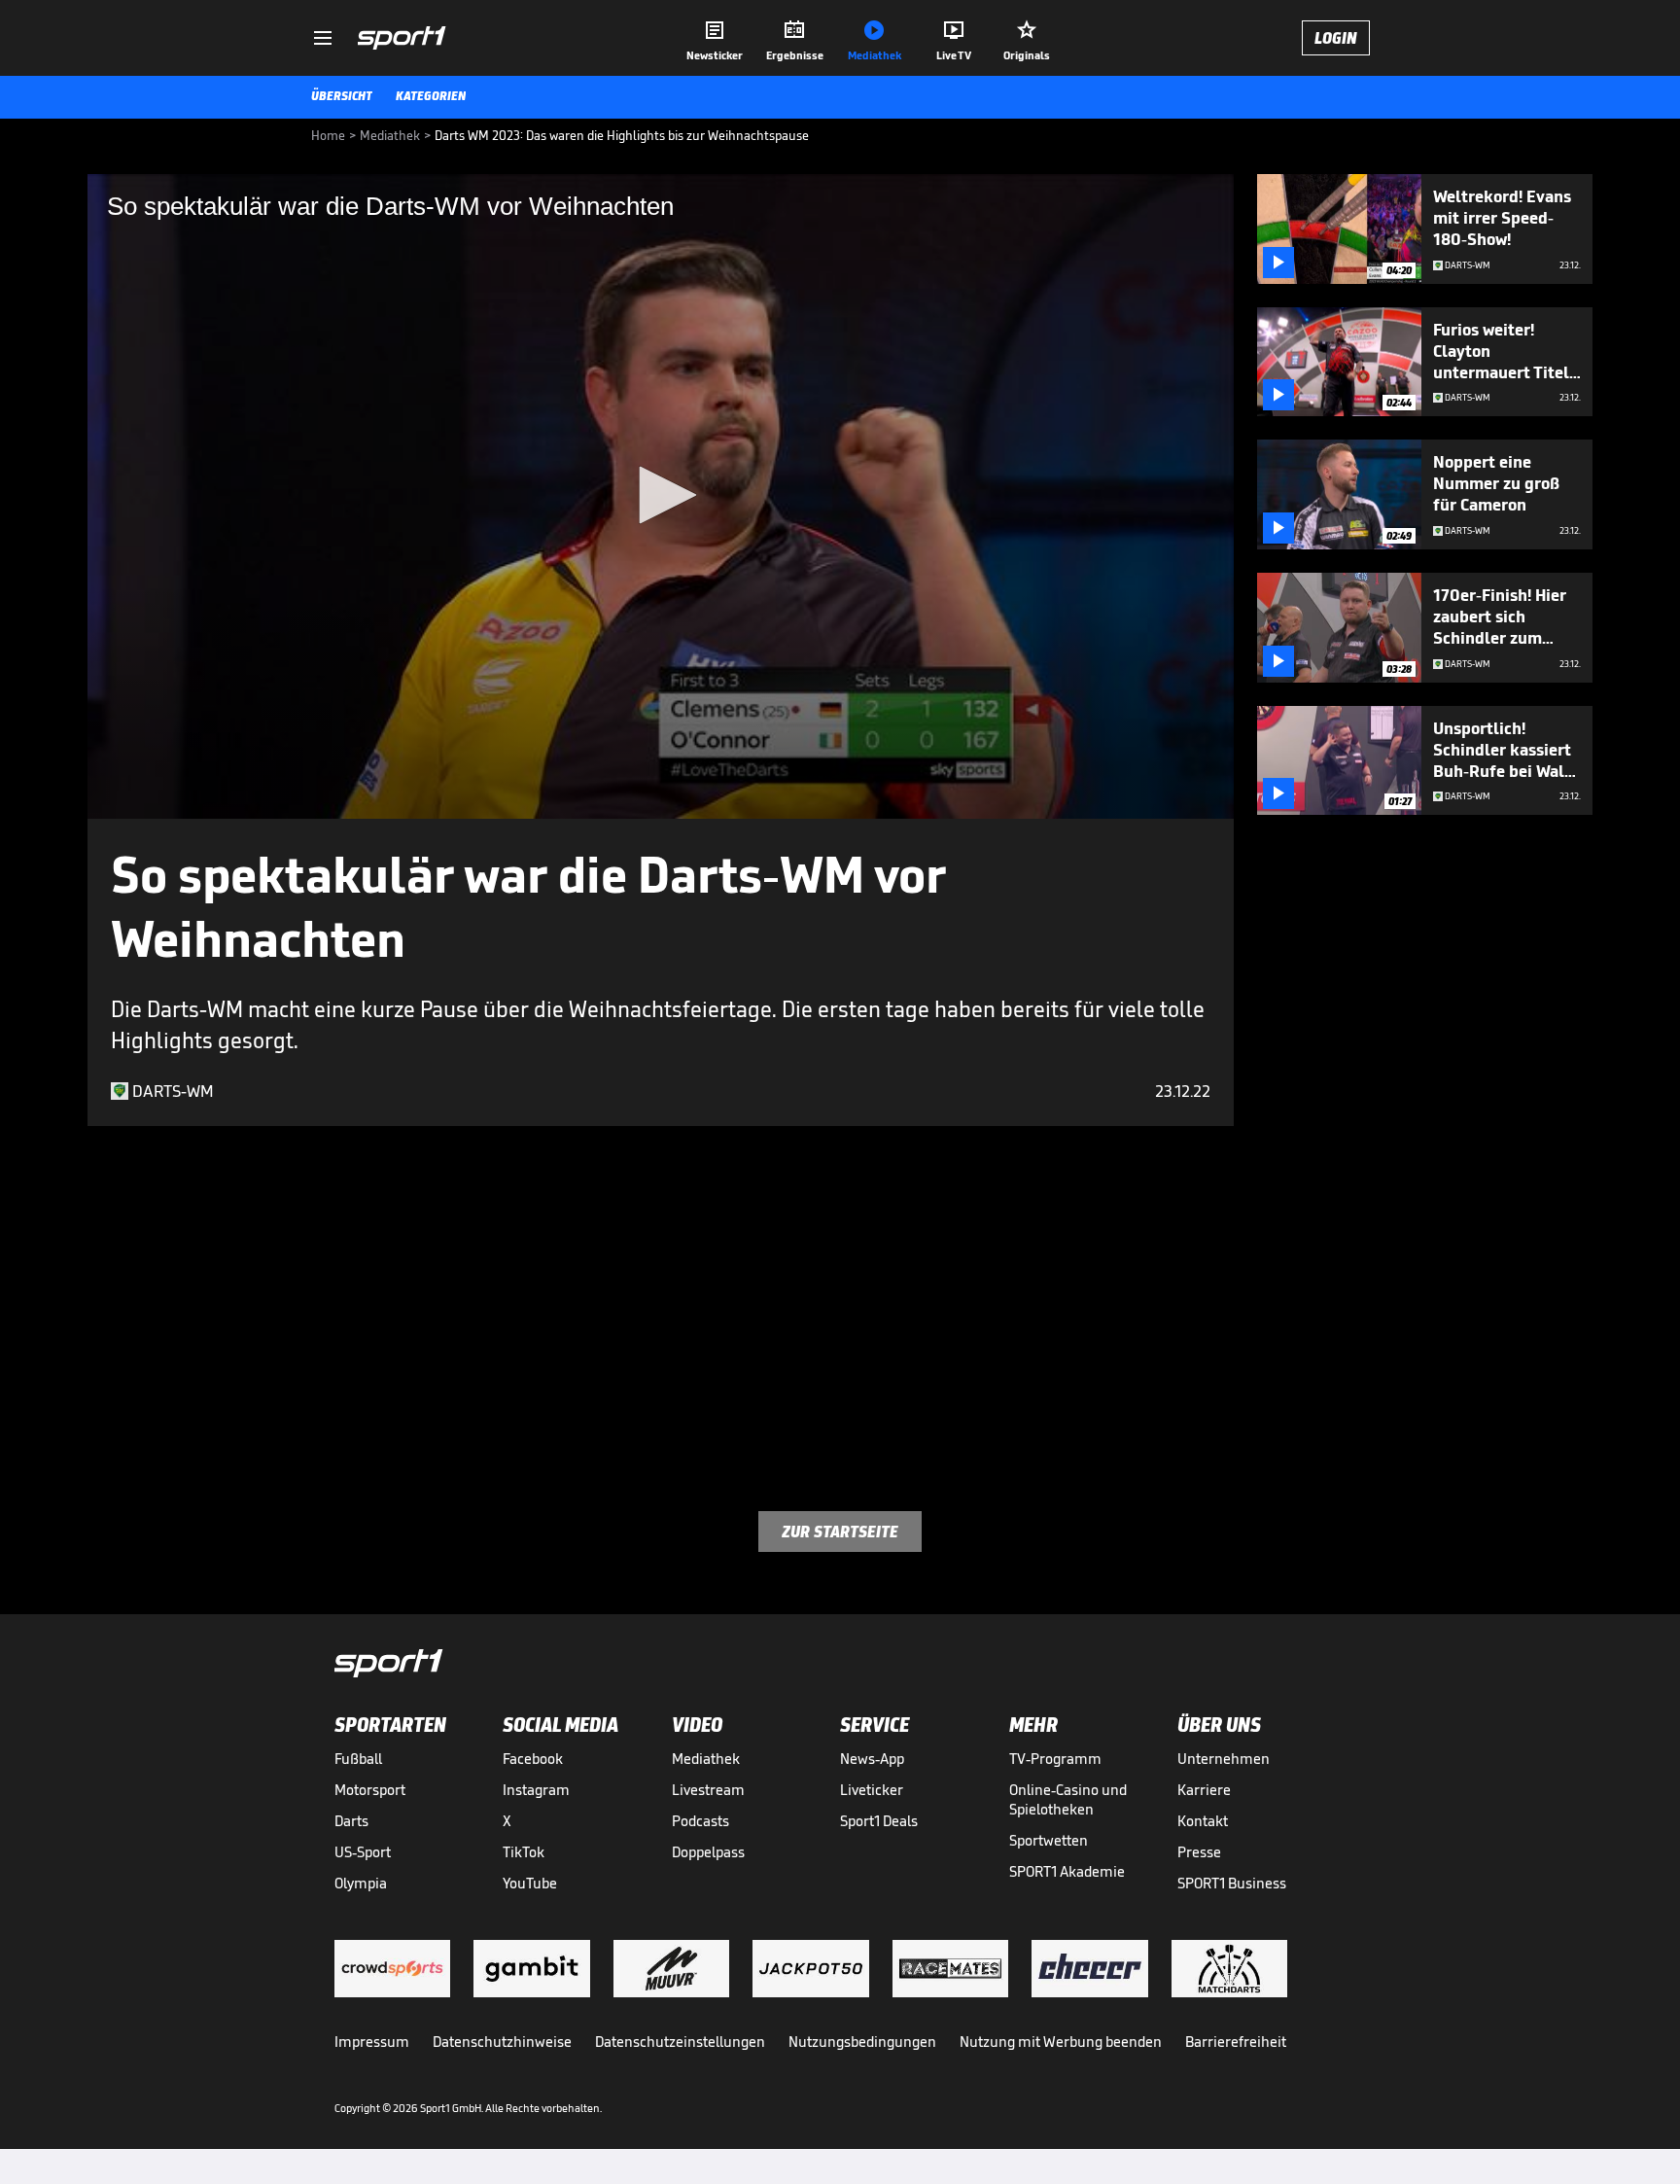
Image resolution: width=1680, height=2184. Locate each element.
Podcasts (700, 1821)
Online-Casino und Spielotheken (1068, 1799)
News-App (872, 1759)
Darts (351, 1821)
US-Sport (363, 1852)
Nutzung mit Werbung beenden (1061, 2042)
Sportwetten (1049, 1840)
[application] (661, 496)
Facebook (533, 1759)
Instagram (536, 1790)
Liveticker (872, 1790)
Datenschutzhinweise (502, 2042)
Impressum (372, 2042)
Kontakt (1203, 1821)
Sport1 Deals (879, 1821)
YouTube (530, 1883)
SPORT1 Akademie (1067, 1871)
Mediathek (706, 1759)
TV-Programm (1055, 1759)
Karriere (1204, 1790)
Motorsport (370, 1790)
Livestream (708, 1790)
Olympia (361, 1883)
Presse (1199, 1852)
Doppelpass (708, 1852)
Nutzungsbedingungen (862, 2042)
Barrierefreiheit (1236, 2042)
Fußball (358, 1759)
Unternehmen (1224, 1759)
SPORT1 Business (1232, 1883)
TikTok (524, 1852)
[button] (661, 495)
